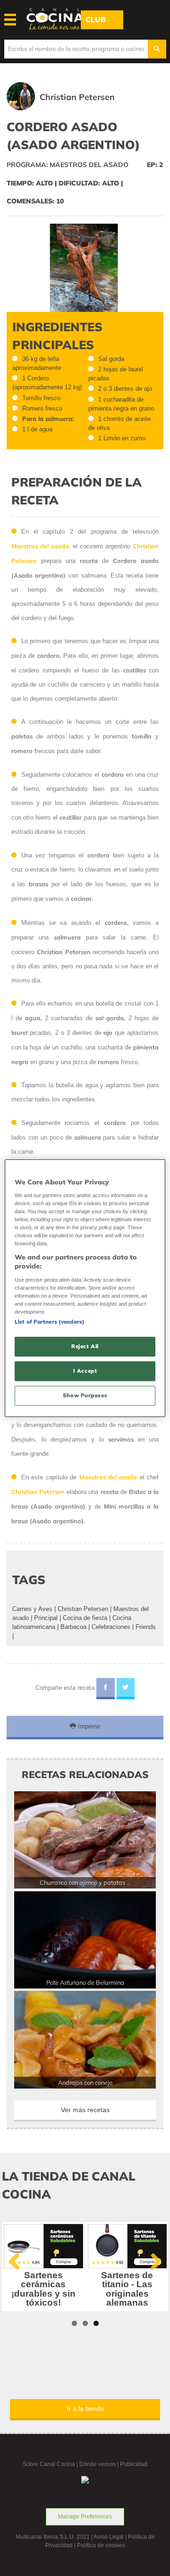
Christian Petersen (83, 1609)
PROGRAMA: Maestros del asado (68, 165)
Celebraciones (111, 1627)
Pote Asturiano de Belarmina (85, 1982)
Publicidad (134, 2464)
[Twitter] (126, 1689)
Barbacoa (73, 1627)
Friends (146, 1627)
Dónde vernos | (100, 2464)
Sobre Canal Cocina (49, 2464)
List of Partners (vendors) (50, 1322)
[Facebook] (106, 1689)
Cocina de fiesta (85, 1618)
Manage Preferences (85, 2517)
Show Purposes (85, 1395)
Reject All (85, 1346)
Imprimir (88, 1726)
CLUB (96, 20)
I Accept (85, 1371)
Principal (46, 1618)
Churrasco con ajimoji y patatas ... (85, 1882)
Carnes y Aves (32, 1609)
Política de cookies (101, 2545)
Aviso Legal (109, 2537)
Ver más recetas (85, 2110)
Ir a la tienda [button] (85, 2408)
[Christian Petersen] (74, 108)
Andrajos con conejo (85, 2082)
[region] (85, 1288)
